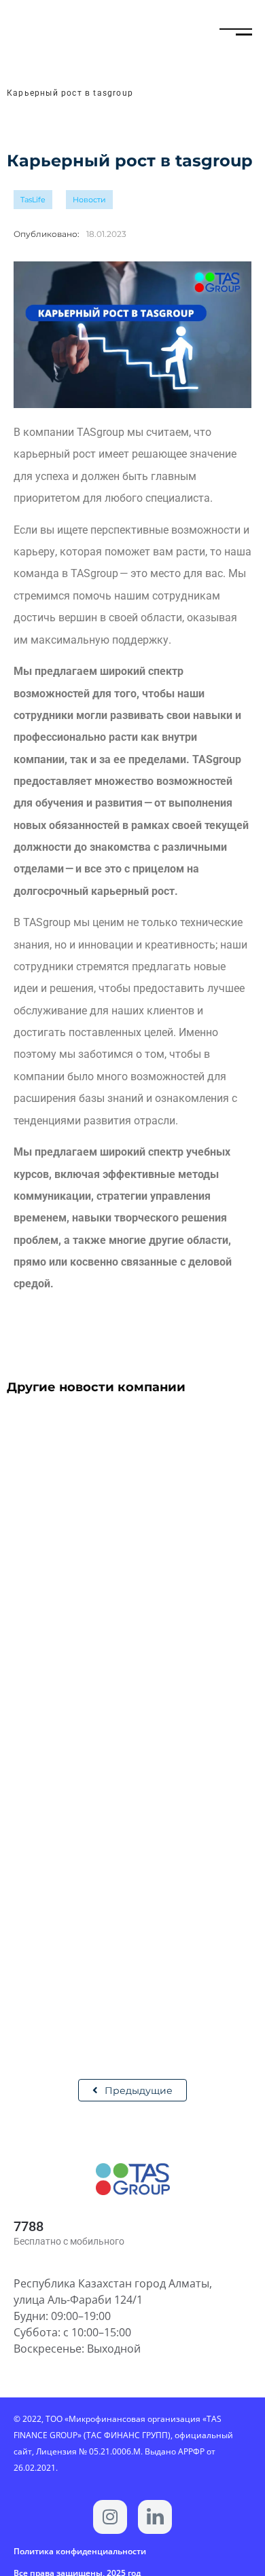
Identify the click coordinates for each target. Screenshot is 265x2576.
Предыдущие (139, 2091)
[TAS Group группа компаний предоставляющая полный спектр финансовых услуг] (155, 2517)
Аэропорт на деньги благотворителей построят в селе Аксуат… (114, 1634)
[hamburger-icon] (229, 34)
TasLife (33, 200)
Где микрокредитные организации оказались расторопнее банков (100, 1960)
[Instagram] (110, 2517)
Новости (89, 200)
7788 (29, 2226)
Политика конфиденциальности (80, 2551)
